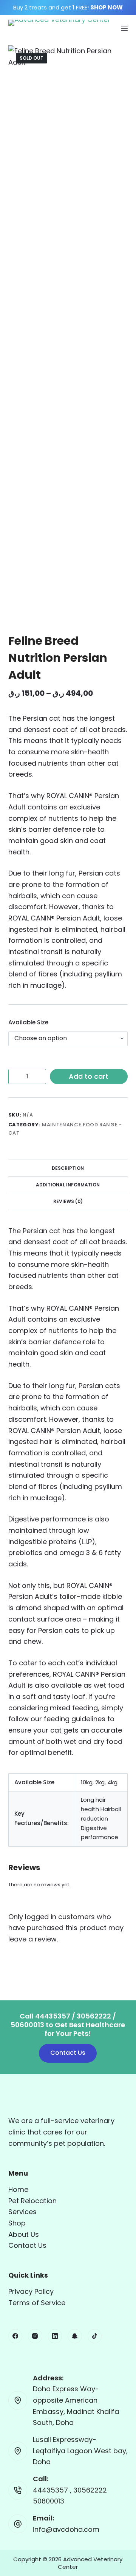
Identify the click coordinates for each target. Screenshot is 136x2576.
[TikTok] (95, 2336)
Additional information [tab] (68, 1185)
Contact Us (68, 2053)
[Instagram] (35, 2336)
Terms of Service (37, 2303)
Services (22, 2212)
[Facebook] (15, 2336)
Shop (17, 2223)
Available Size (28, 1022)
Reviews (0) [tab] (68, 1201)
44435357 (51, 2490)
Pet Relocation (32, 2201)
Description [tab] (68, 1168)
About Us (24, 2234)
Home (18, 2189)
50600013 (49, 2501)
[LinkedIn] (55, 2336)
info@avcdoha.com (66, 2529)
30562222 (90, 2490)
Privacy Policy (31, 2291)
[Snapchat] (75, 2336)
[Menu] (124, 28)
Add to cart (89, 1076)
